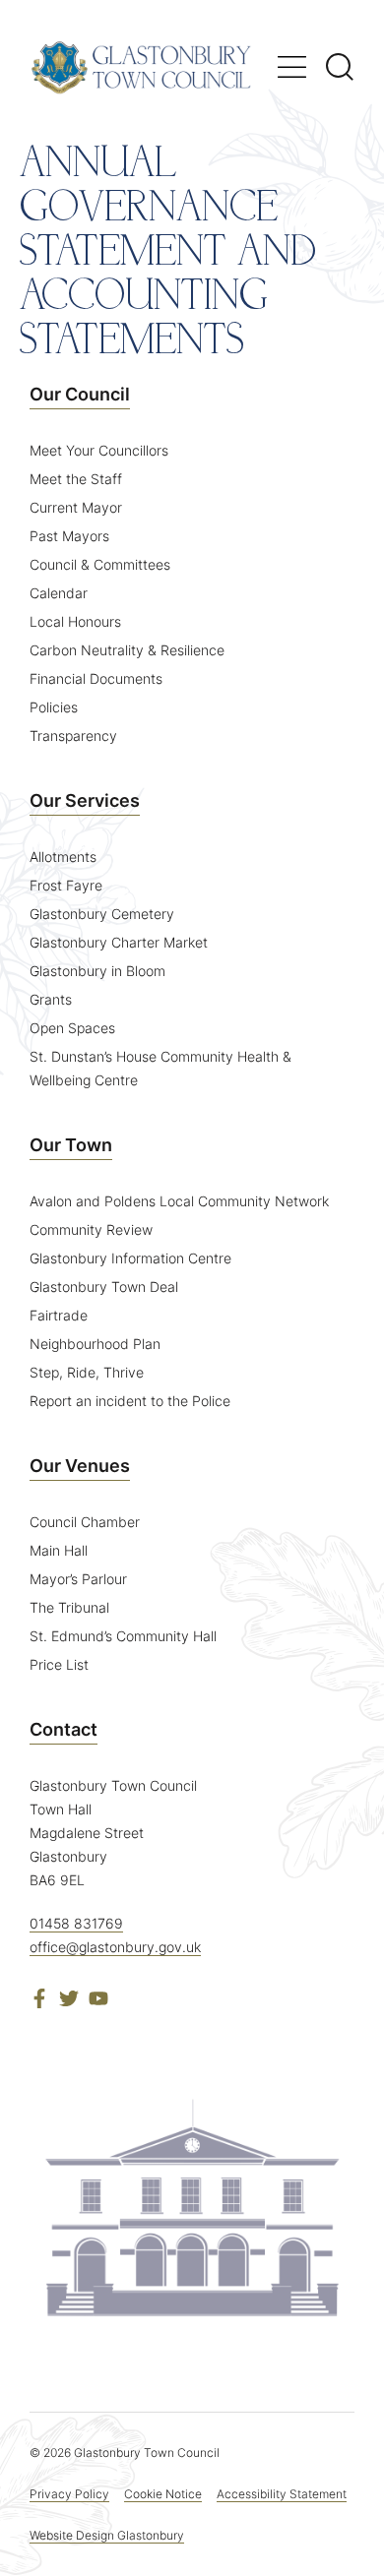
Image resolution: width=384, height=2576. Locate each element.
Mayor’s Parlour (78, 1579)
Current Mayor (76, 507)
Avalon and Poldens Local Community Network (179, 1201)
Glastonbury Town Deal (104, 1287)
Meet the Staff (76, 479)
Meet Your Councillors (99, 450)
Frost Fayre (66, 885)
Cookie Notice (163, 2494)
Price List (59, 1664)
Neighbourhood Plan (95, 1344)
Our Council (80, 394)
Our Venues (80, 1466)
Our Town (71, 1145)
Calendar (59, 593)
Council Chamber (85, 1522)
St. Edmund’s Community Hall (123, 1636)
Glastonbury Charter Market (119, 942)
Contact (64, 1729)
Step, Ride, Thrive (87, 1372)
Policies (54, 707)
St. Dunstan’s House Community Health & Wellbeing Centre (160, 1068)
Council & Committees (100, 564)
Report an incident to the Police (130, 1401)
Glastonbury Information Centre (130, 1258)
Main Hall (59, 1550)
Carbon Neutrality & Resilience (127, 650)
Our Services (85, 800)
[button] (292, 67)
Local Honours (75, 621)
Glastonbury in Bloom (97, 971)
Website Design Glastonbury (107, 2535)
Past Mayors (69, 536)
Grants (51, 999)
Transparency (73, 736)
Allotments (63, 857)
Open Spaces (72, 1028)
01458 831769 (76, 1923)
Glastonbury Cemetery (102, 914)
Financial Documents (96, 678)
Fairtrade (59, 1315)
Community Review (91, 1229)
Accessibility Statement (282, 2494)
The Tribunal (69, 1607)
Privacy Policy (69, 2494)
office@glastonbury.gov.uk (115, 1947)
